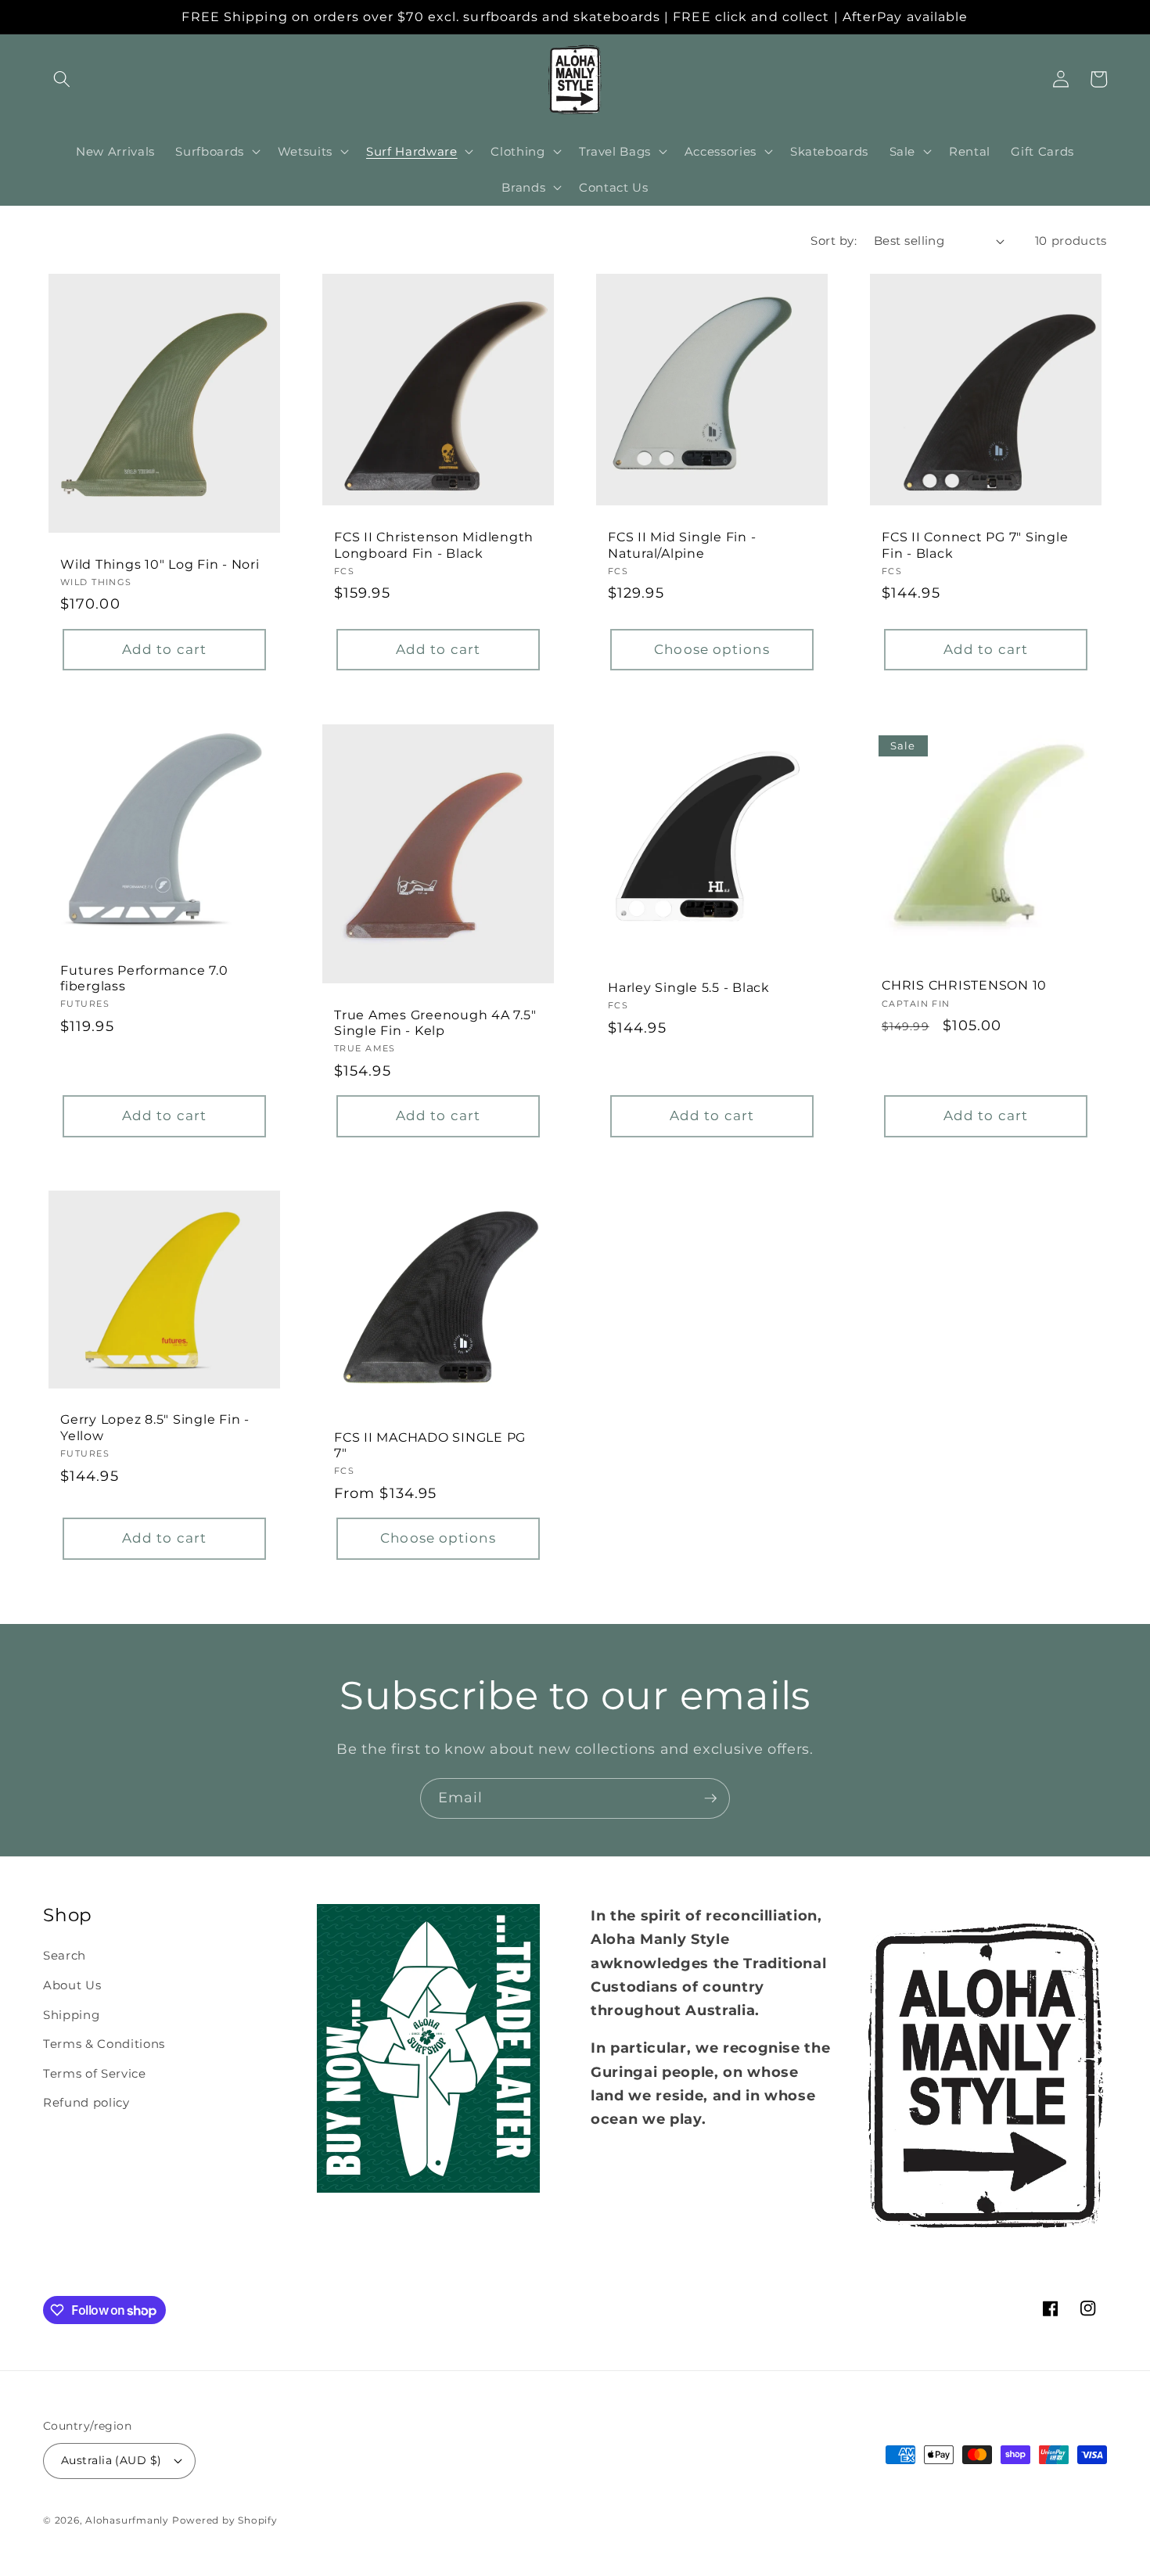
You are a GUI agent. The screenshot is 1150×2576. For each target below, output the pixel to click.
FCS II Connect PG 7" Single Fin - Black (975, 545)
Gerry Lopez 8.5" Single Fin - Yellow (155, 1427)
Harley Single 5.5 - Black (689, 987)
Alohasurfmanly (127, 2520)
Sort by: (834, 241)
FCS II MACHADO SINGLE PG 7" (430, 1445)
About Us (72, 1985)
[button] (62, 79)
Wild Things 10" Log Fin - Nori (160, 564)
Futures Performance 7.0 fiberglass (144, 978)
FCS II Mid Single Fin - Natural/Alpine (682, 545)
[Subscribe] (710, 1798)
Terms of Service (95, 2073)
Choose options (712, 649)
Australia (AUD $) (111, 2460)
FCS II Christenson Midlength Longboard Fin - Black (434, 545)
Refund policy (86, 2102)
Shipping (71, 2015)
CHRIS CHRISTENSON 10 (964, 985)
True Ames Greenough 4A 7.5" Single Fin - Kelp (435, 1023)
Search (65, 1955)
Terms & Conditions (104, 2044)
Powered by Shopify (225, 2520)
